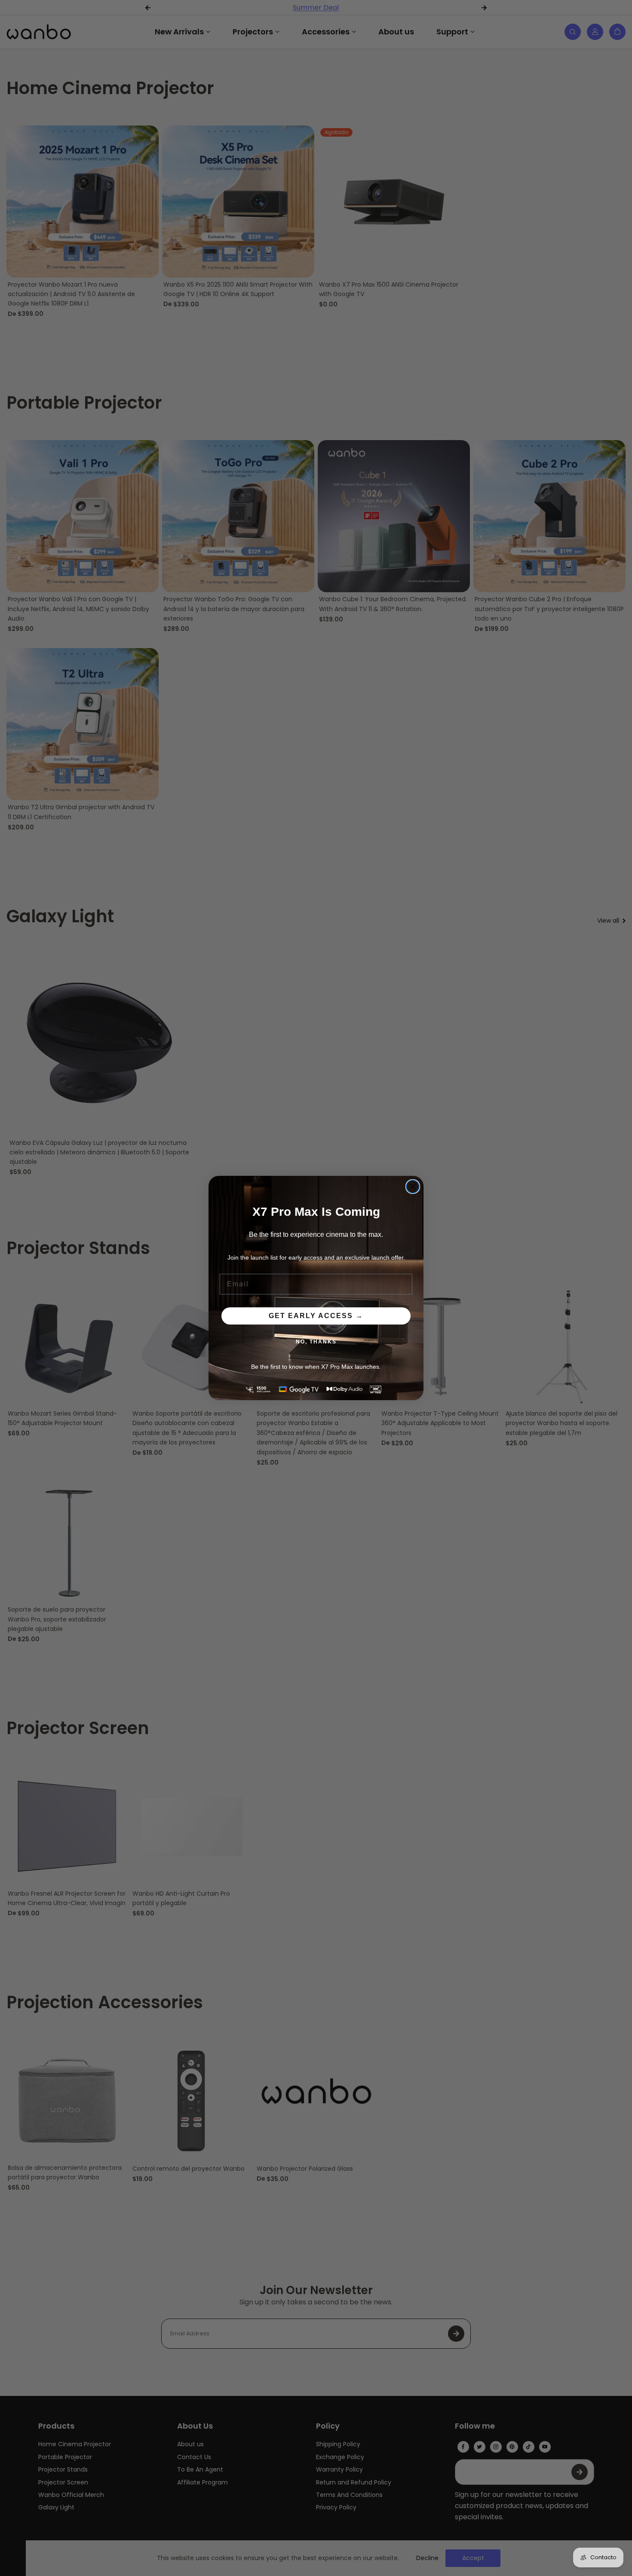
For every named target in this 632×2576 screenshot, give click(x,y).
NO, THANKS (316, 1342)
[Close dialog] (413, 1187)
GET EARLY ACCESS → (316, 1316)
